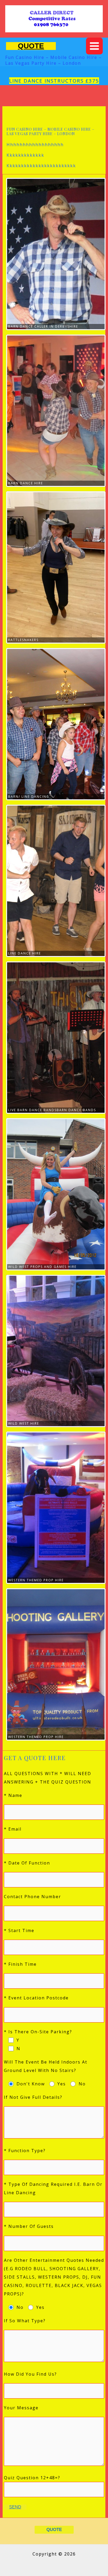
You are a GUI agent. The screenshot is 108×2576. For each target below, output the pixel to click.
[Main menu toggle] (94, 46)
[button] (31, 46)
